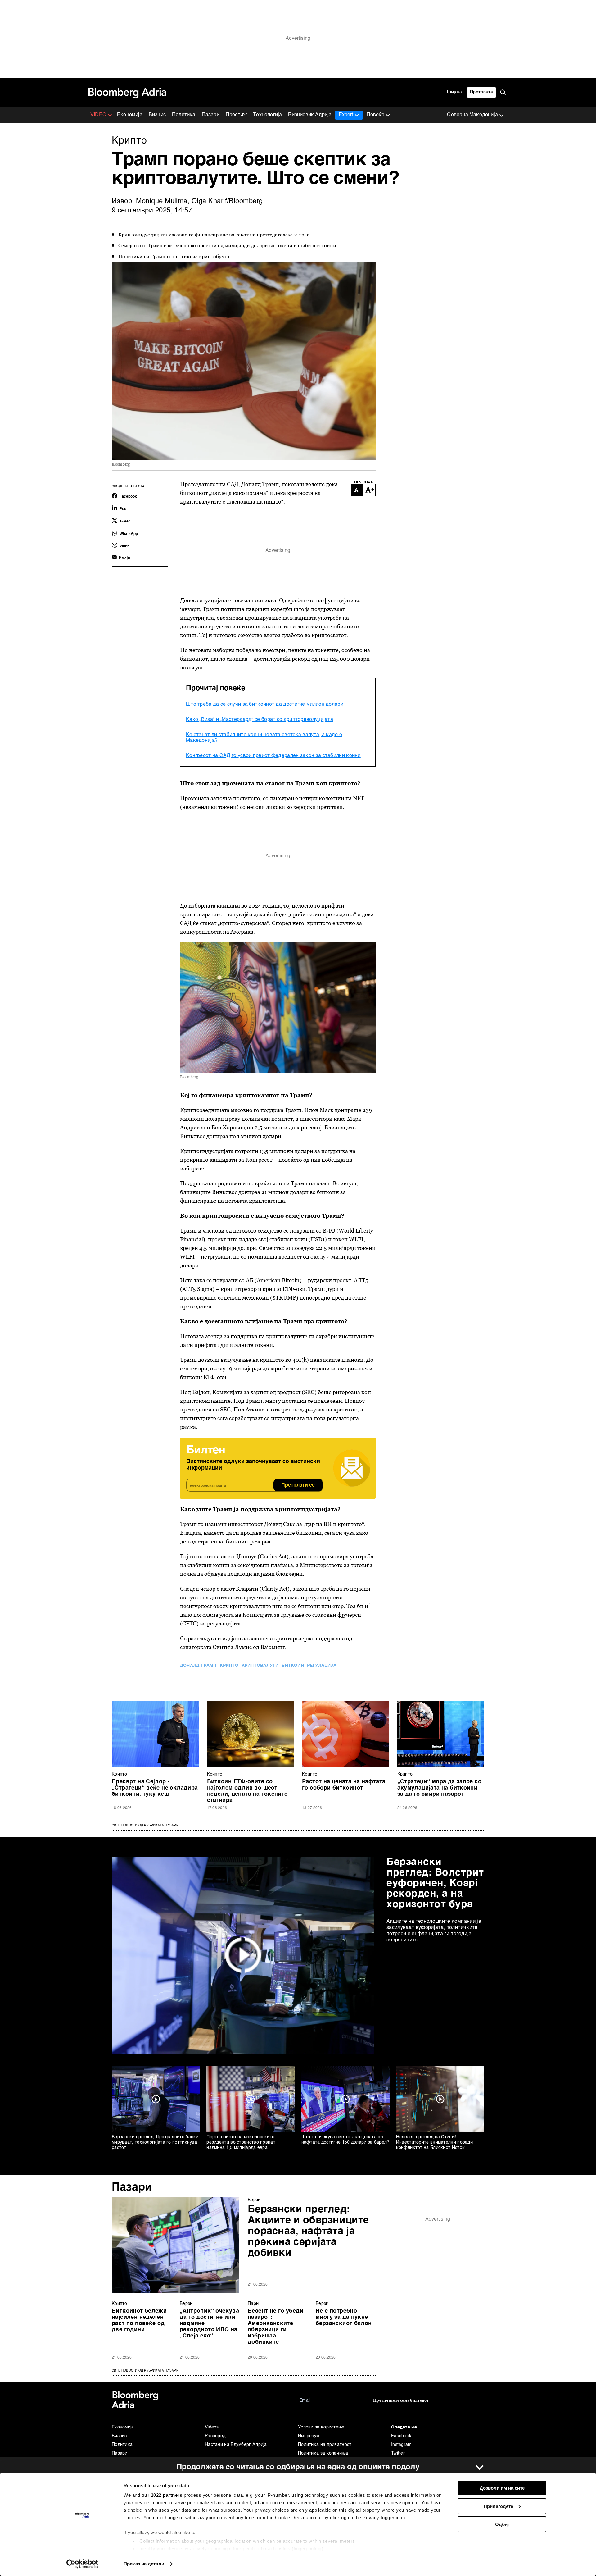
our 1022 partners (162, 2495)
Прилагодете (498, 2506)
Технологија (267, 115)
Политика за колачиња (323, 2453)
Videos (212, 2427)
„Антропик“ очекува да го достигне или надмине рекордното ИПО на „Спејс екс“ (209, 2323)
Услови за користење (321, 2427)
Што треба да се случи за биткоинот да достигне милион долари (265, 704)
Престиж (236, 115)
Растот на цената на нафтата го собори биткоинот (344, 1785)
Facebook (401, 2436)
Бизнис (157, 115)
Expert (346, 115)
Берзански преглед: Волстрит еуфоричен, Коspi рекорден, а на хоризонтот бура (435, 1883)
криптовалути (260, 1666)
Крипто (120, 1774)
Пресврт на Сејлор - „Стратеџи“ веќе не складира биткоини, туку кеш (155, 1788)
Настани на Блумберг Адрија (236, 2445)
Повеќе (375, 115)
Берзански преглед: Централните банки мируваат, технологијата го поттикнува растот (155, 2142)
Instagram (402, 2445)
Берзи (254, 2200)
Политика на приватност (325, 2445)
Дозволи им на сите (502, 2488)
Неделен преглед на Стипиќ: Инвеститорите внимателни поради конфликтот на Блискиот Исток (434, 2142)
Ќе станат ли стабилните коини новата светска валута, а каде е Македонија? (264, 738)
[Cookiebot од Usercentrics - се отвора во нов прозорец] (82, 2564)
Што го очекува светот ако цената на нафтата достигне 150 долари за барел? (345, 2140)
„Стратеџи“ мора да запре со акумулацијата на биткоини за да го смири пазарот (440, 1788)
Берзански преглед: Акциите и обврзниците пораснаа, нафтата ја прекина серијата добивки (308, 2231)
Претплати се (298, 1485)
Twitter (398, 2453)
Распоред (215, 2436)
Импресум (309, 2436)
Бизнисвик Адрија (310, 115)
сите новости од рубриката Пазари (145, 2371)
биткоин (293, 1666)
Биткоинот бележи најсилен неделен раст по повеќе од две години (139, 2320)
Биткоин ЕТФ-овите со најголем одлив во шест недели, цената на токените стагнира (247, 1791)
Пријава (454, 92)
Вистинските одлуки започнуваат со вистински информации (253, 1465)
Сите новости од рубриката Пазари (145, 1826)
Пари (253, 2304)
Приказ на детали (144, 2564)
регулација (322, 1666)
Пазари (211, 115)
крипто (229, 1666)
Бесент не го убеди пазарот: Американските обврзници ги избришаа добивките (275, 2327)
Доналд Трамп (198, 1666)
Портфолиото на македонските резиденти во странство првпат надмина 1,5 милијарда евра (241, 2142)
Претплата (481, 92)
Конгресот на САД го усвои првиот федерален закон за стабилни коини (273, 756)
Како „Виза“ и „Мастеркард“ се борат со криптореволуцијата (260, 720)
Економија (130, 115)
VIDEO (98, 115)
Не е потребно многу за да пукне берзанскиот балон (344, 2317)
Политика (184, 115)
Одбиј (502, 2524)
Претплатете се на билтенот (401, 2400)
